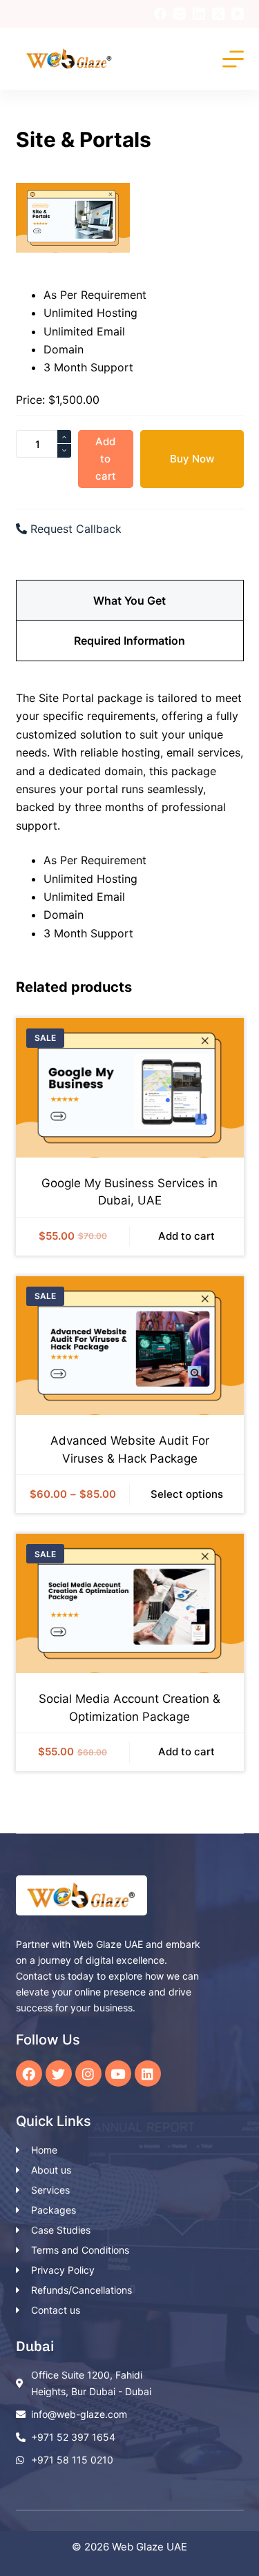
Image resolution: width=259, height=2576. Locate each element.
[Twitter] (59, 2074)
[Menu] (233, 59)
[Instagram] (180, 14)
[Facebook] (160, 14)
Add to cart (106, 459)
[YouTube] (238, 14)
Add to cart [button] (186, 1236)
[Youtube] (118, 2074)
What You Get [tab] (129, 601)
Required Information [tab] (129, 641)
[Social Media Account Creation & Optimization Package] (130, 1603)
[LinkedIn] (199, 14)
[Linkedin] (148, 2074)
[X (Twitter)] (218, 14)
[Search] (203, 59)
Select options (187, 1494)
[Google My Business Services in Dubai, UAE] (130, 1088)
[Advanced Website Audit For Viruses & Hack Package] (130, 1346)
